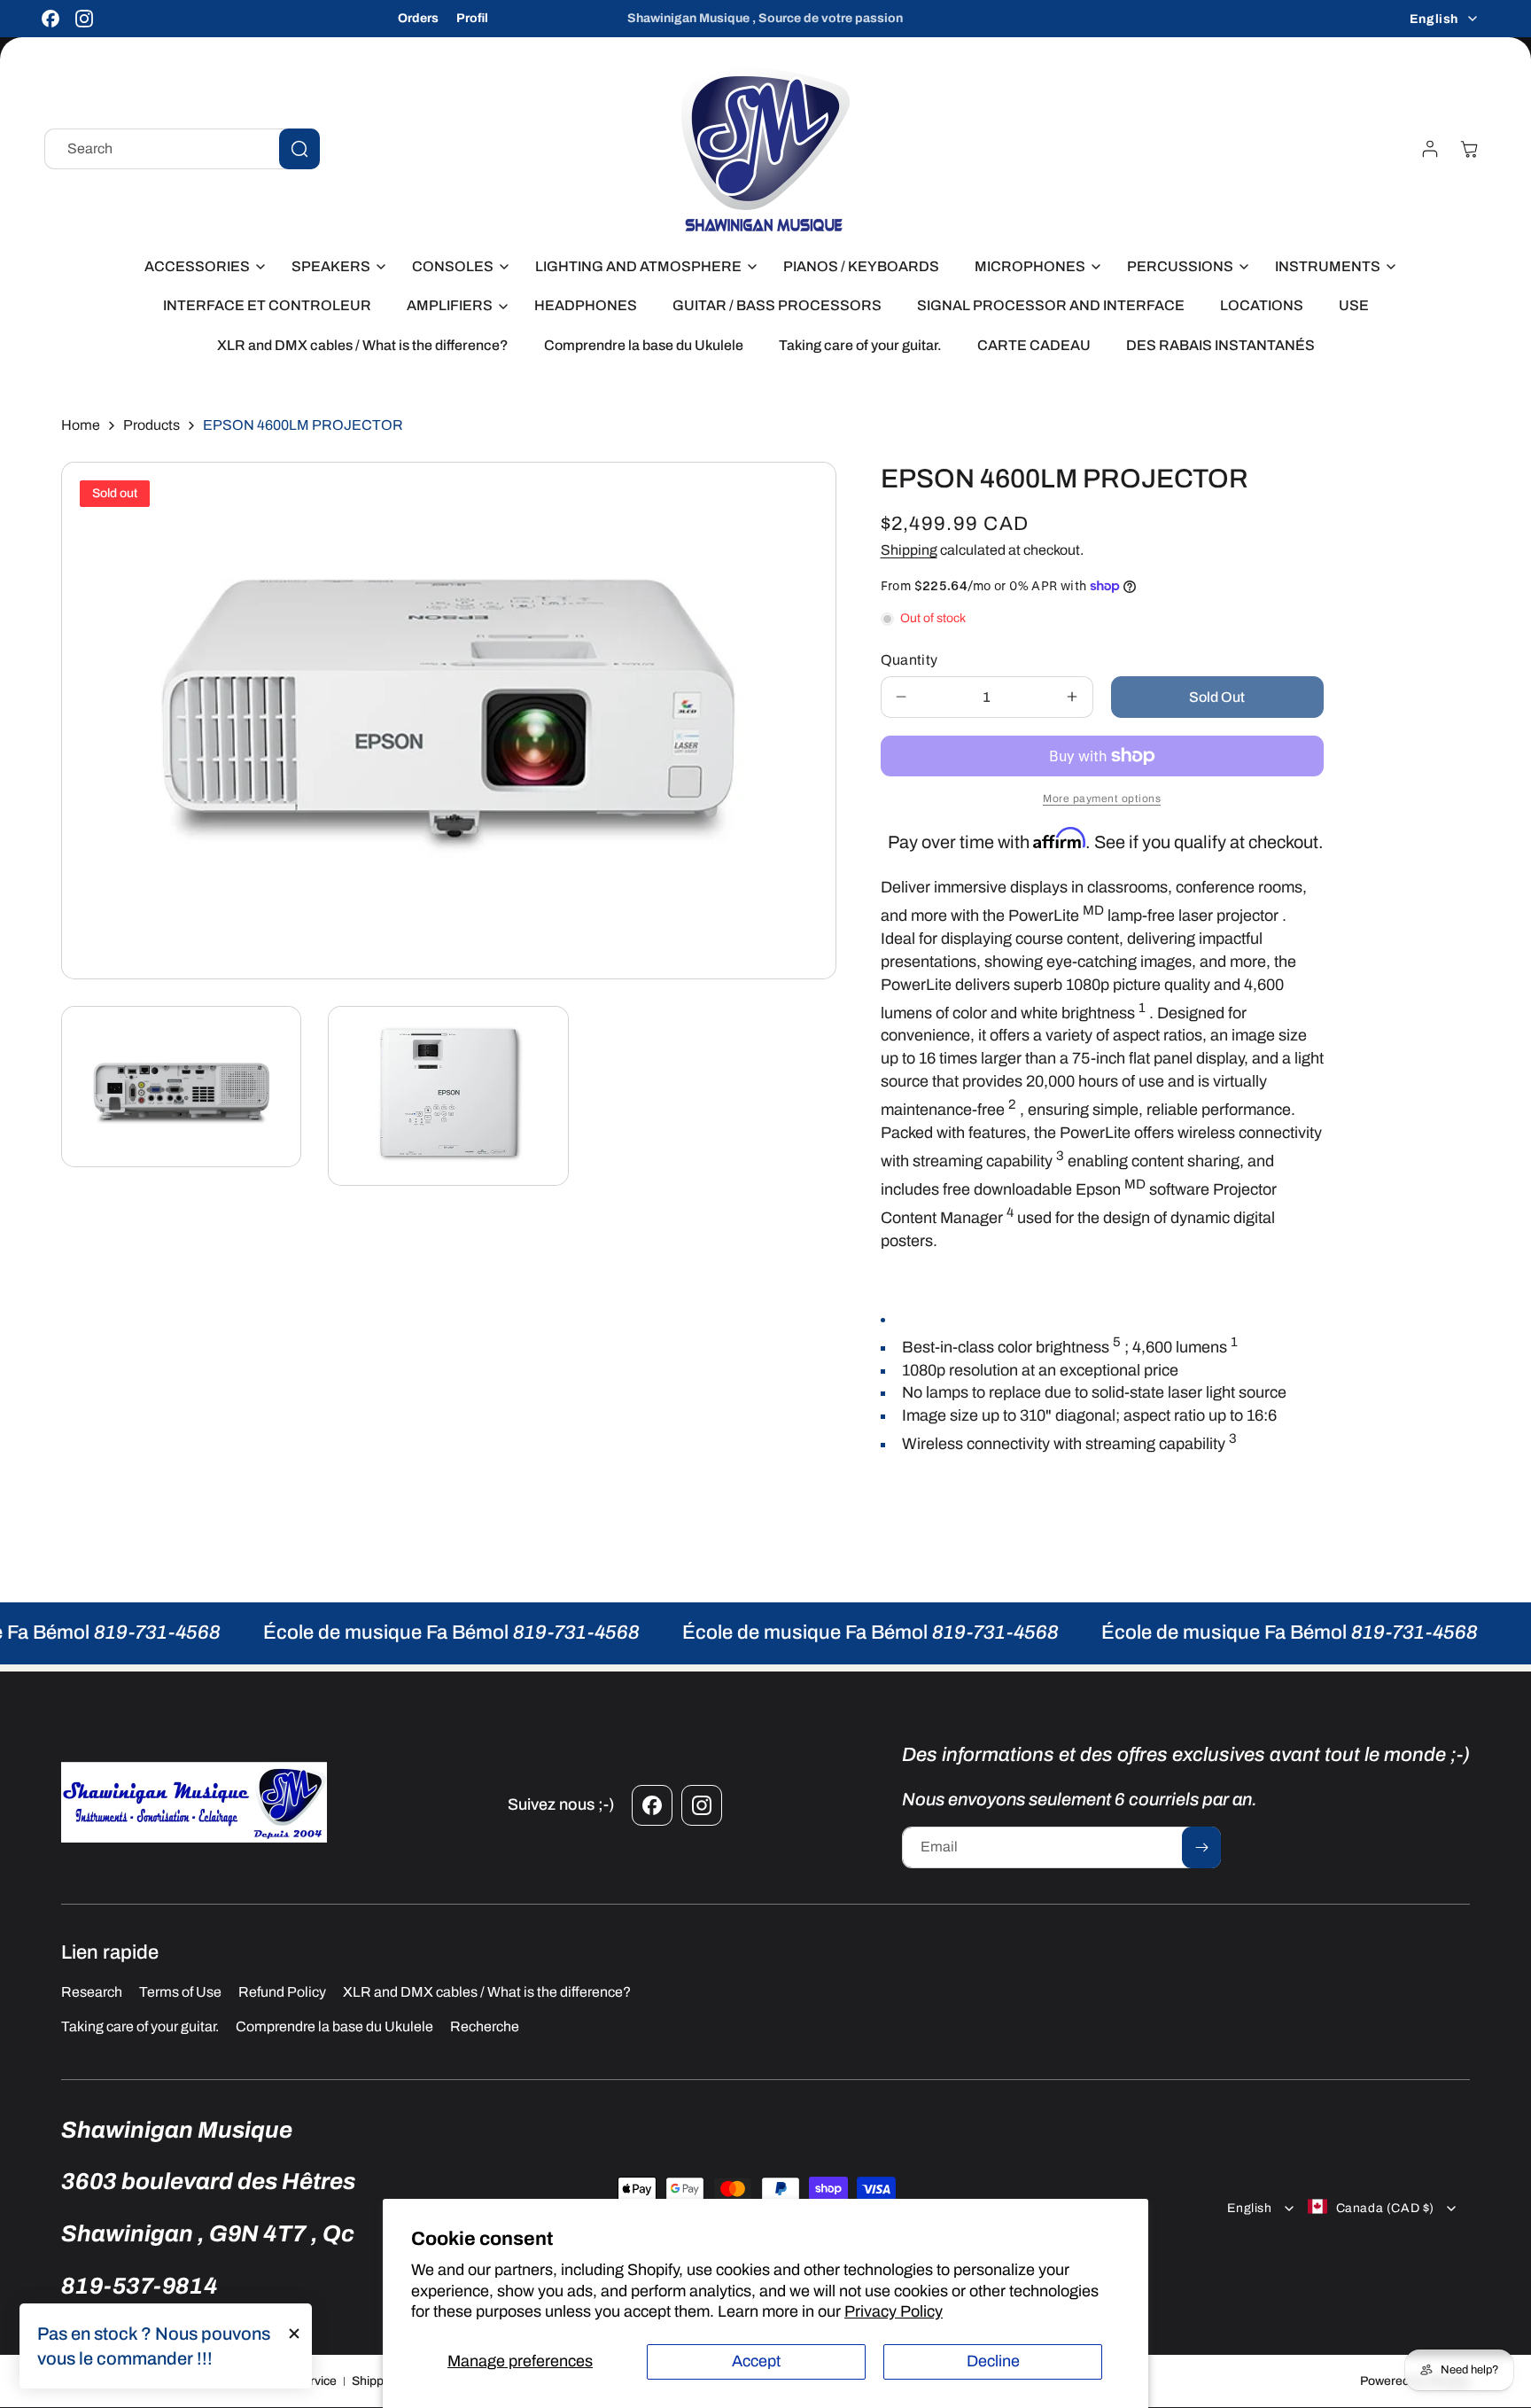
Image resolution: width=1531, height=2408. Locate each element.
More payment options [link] (1102, 799)
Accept (756, 2361)
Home (81, 425)
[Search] (299, 149)
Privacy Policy (894, 2311)
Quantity (909, 660)
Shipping (909, 550)
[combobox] (182, 149)
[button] (200, 267)
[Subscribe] (1201, 1847)
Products (152, 425)
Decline (993, 2361)
